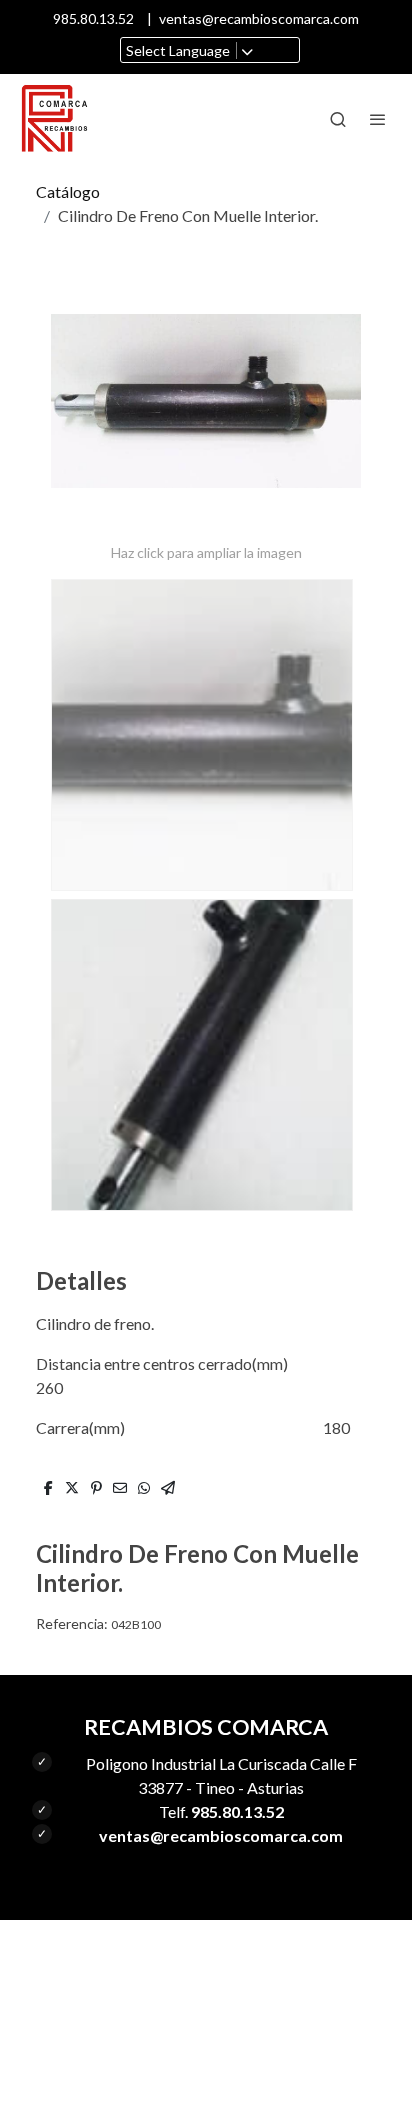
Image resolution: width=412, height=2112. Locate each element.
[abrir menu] (378, 119)
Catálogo (68, 191)
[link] (54, 119)
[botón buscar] (338, 119)
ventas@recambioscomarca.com (259, 18)
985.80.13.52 (93, 18)
